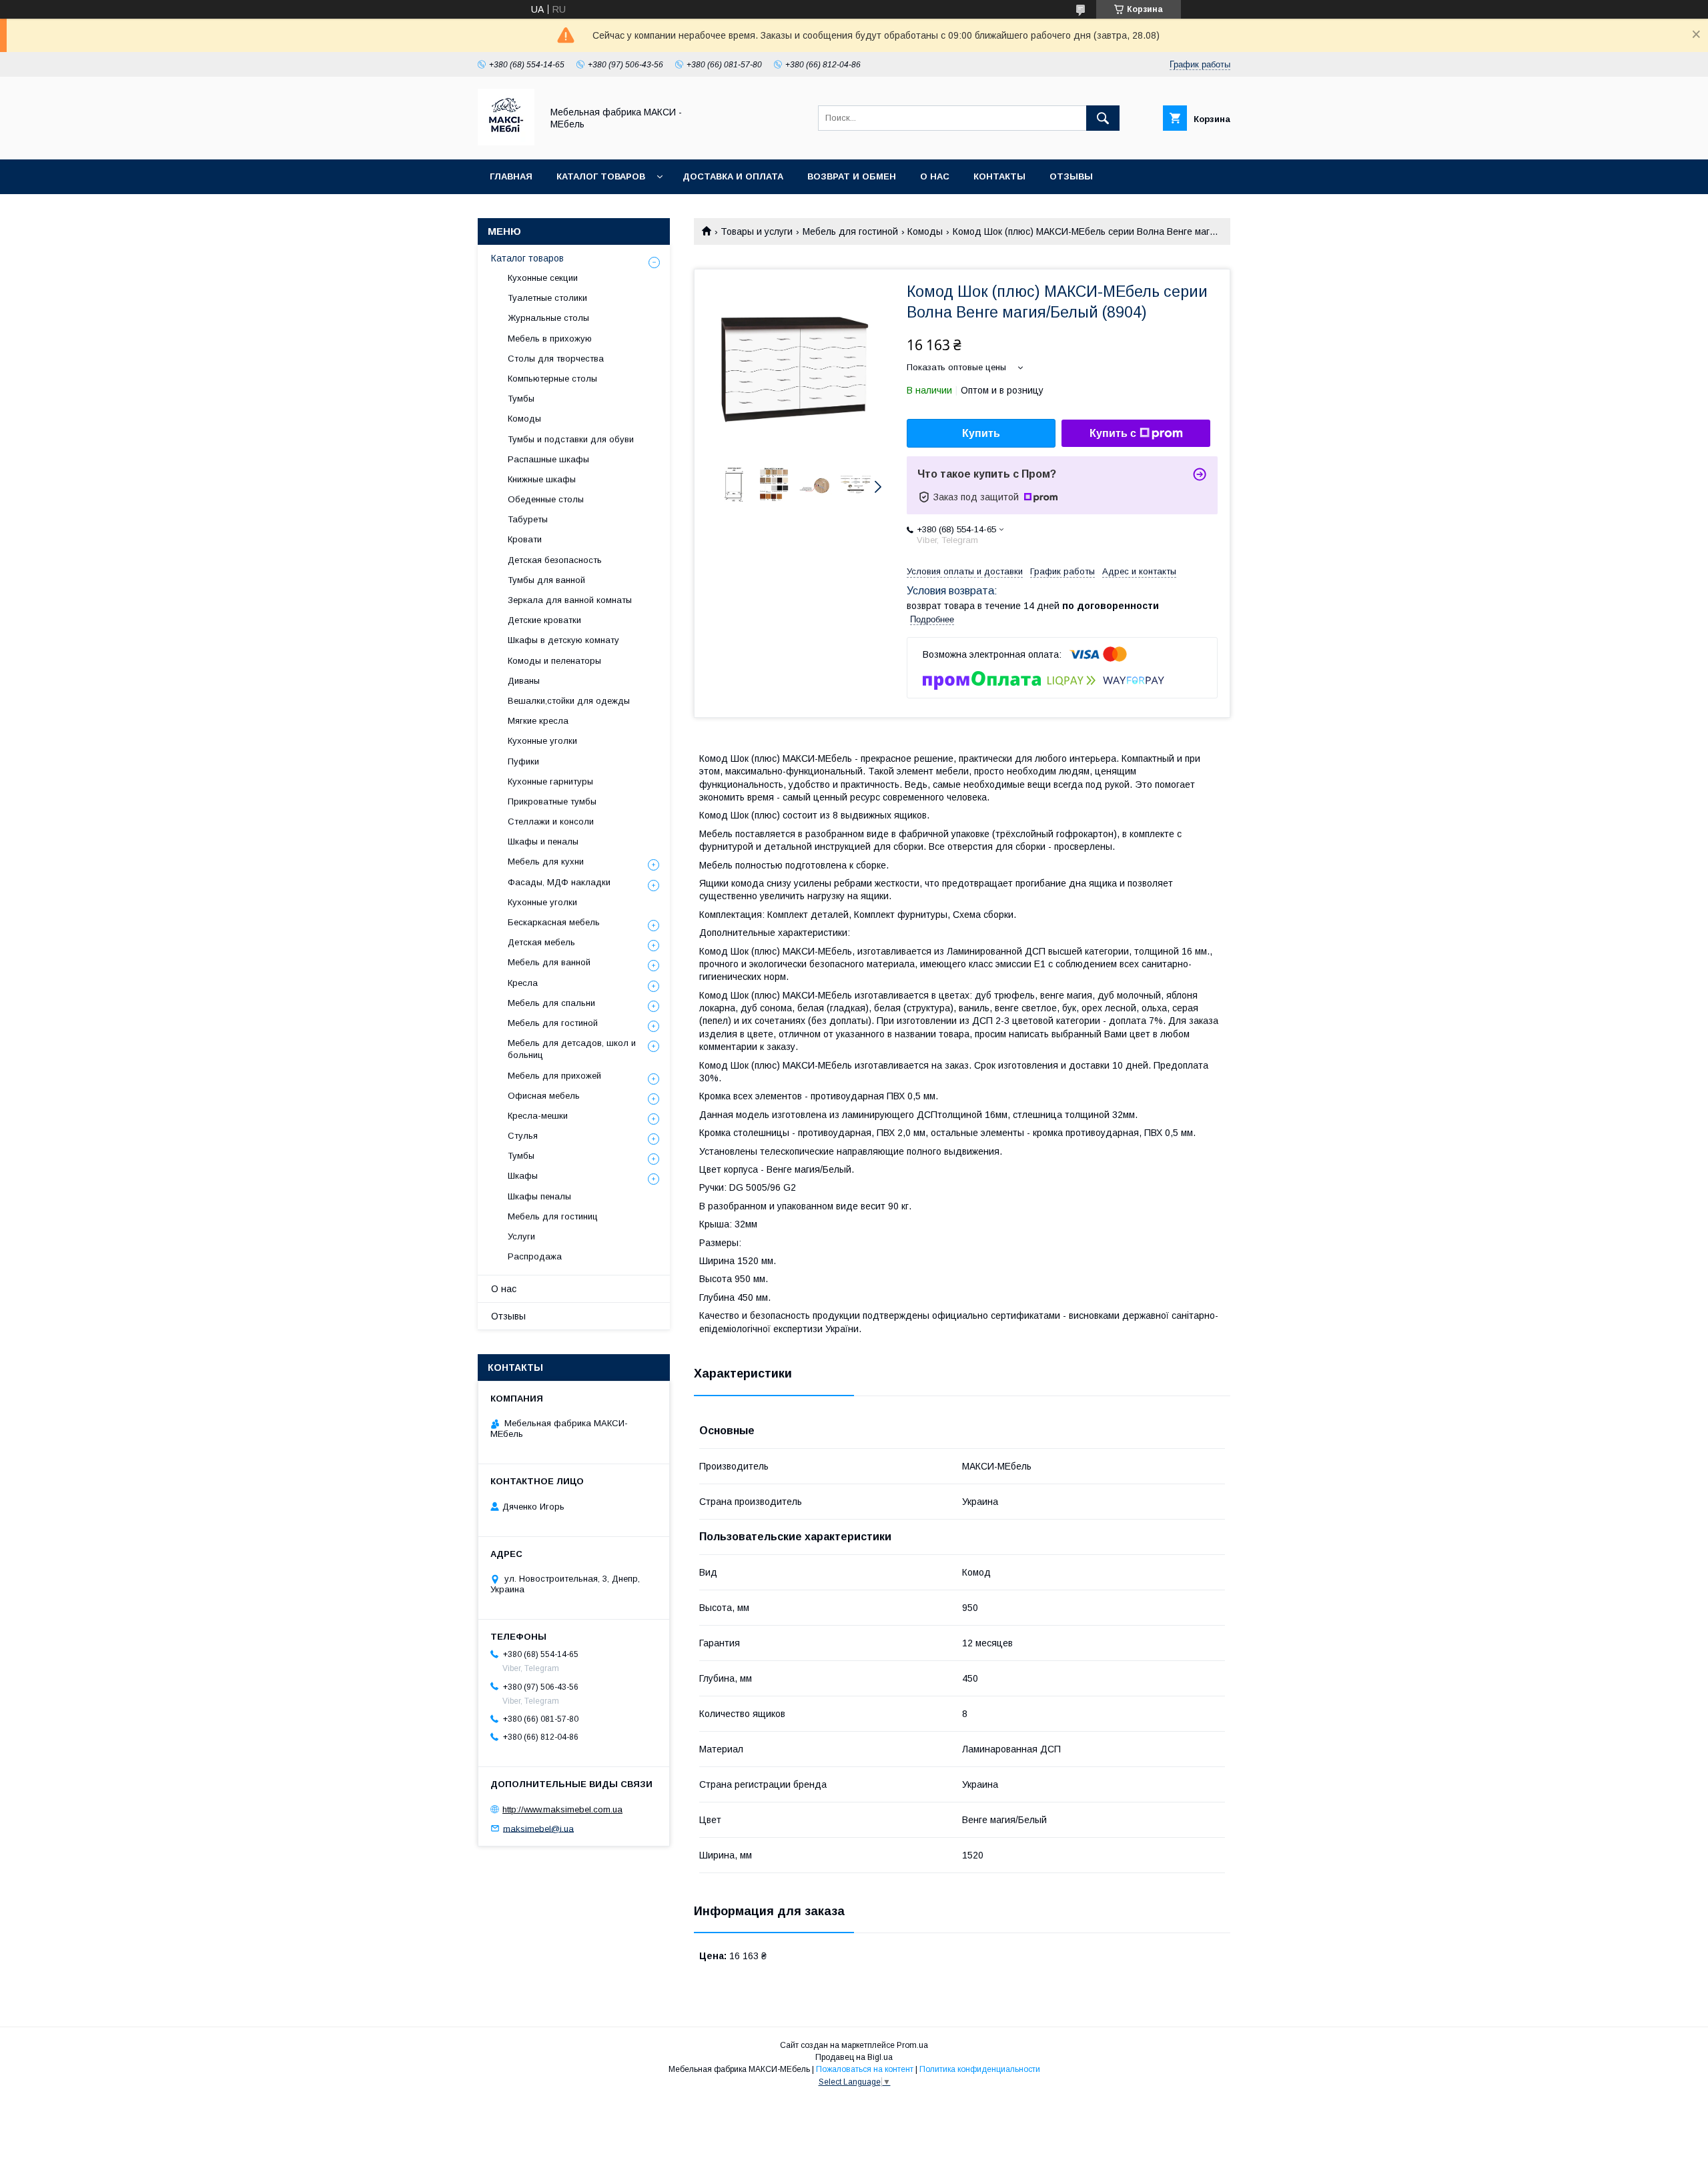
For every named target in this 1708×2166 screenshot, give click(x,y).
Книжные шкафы (542, 479)
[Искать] (1103, 118)
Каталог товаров (601, 176)
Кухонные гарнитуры (550, 781)
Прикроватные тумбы (552, 801)
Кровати (525, 539)
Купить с (1113, 433)
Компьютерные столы (552, 379)
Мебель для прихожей (554, 1076)
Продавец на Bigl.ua (854, 2057)
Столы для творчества (556, 359)
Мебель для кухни (546, 862)
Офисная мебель (544, 1096)
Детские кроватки (544, 620)
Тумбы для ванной (546, 580)
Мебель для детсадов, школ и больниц (572, 1049)
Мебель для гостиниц (553, 1216)
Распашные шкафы (548, 459)
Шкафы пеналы (539, 1196)
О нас (935, 176)
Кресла (523, 983)
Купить (981, 433)
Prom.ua (912, 2045)
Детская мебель (541, 942)
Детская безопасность (555, 560)
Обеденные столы (546, 499)
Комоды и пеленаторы (554, 661)
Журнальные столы (548, 318)
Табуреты (528, 519)
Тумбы (521, 399)
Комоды (925, 231)
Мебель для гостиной (850, 231)
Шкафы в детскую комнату (563, 640)
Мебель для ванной (549, 962)
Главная (511, 176)
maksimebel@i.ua (538, 1828)
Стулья (523, 1136)
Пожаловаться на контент (865, 2069)
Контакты (999, 176)
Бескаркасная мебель (554, 922)
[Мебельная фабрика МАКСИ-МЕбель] (506, 142)
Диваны (524, 681)
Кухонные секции (543, 278)
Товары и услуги (757, 231)
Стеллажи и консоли (551, 822)
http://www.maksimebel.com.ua (562, 1809)
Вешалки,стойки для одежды (569, 701)
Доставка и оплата (733, 176)
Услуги (521, 1236)
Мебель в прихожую (550, 339)
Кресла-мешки (538, 1116)
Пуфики (523, 761)
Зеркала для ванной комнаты (570, 600)
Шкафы (523, 1176)
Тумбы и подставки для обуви (571, 439)
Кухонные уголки (542, 741)
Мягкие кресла (538, 721)
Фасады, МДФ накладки (559, 882)
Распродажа (535, 1256)
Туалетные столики (547, 298)
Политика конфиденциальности (980, 2069)
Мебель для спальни (551, 1003)
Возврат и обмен (852, 176)
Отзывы (1071, 176)
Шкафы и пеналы (543, 842)
